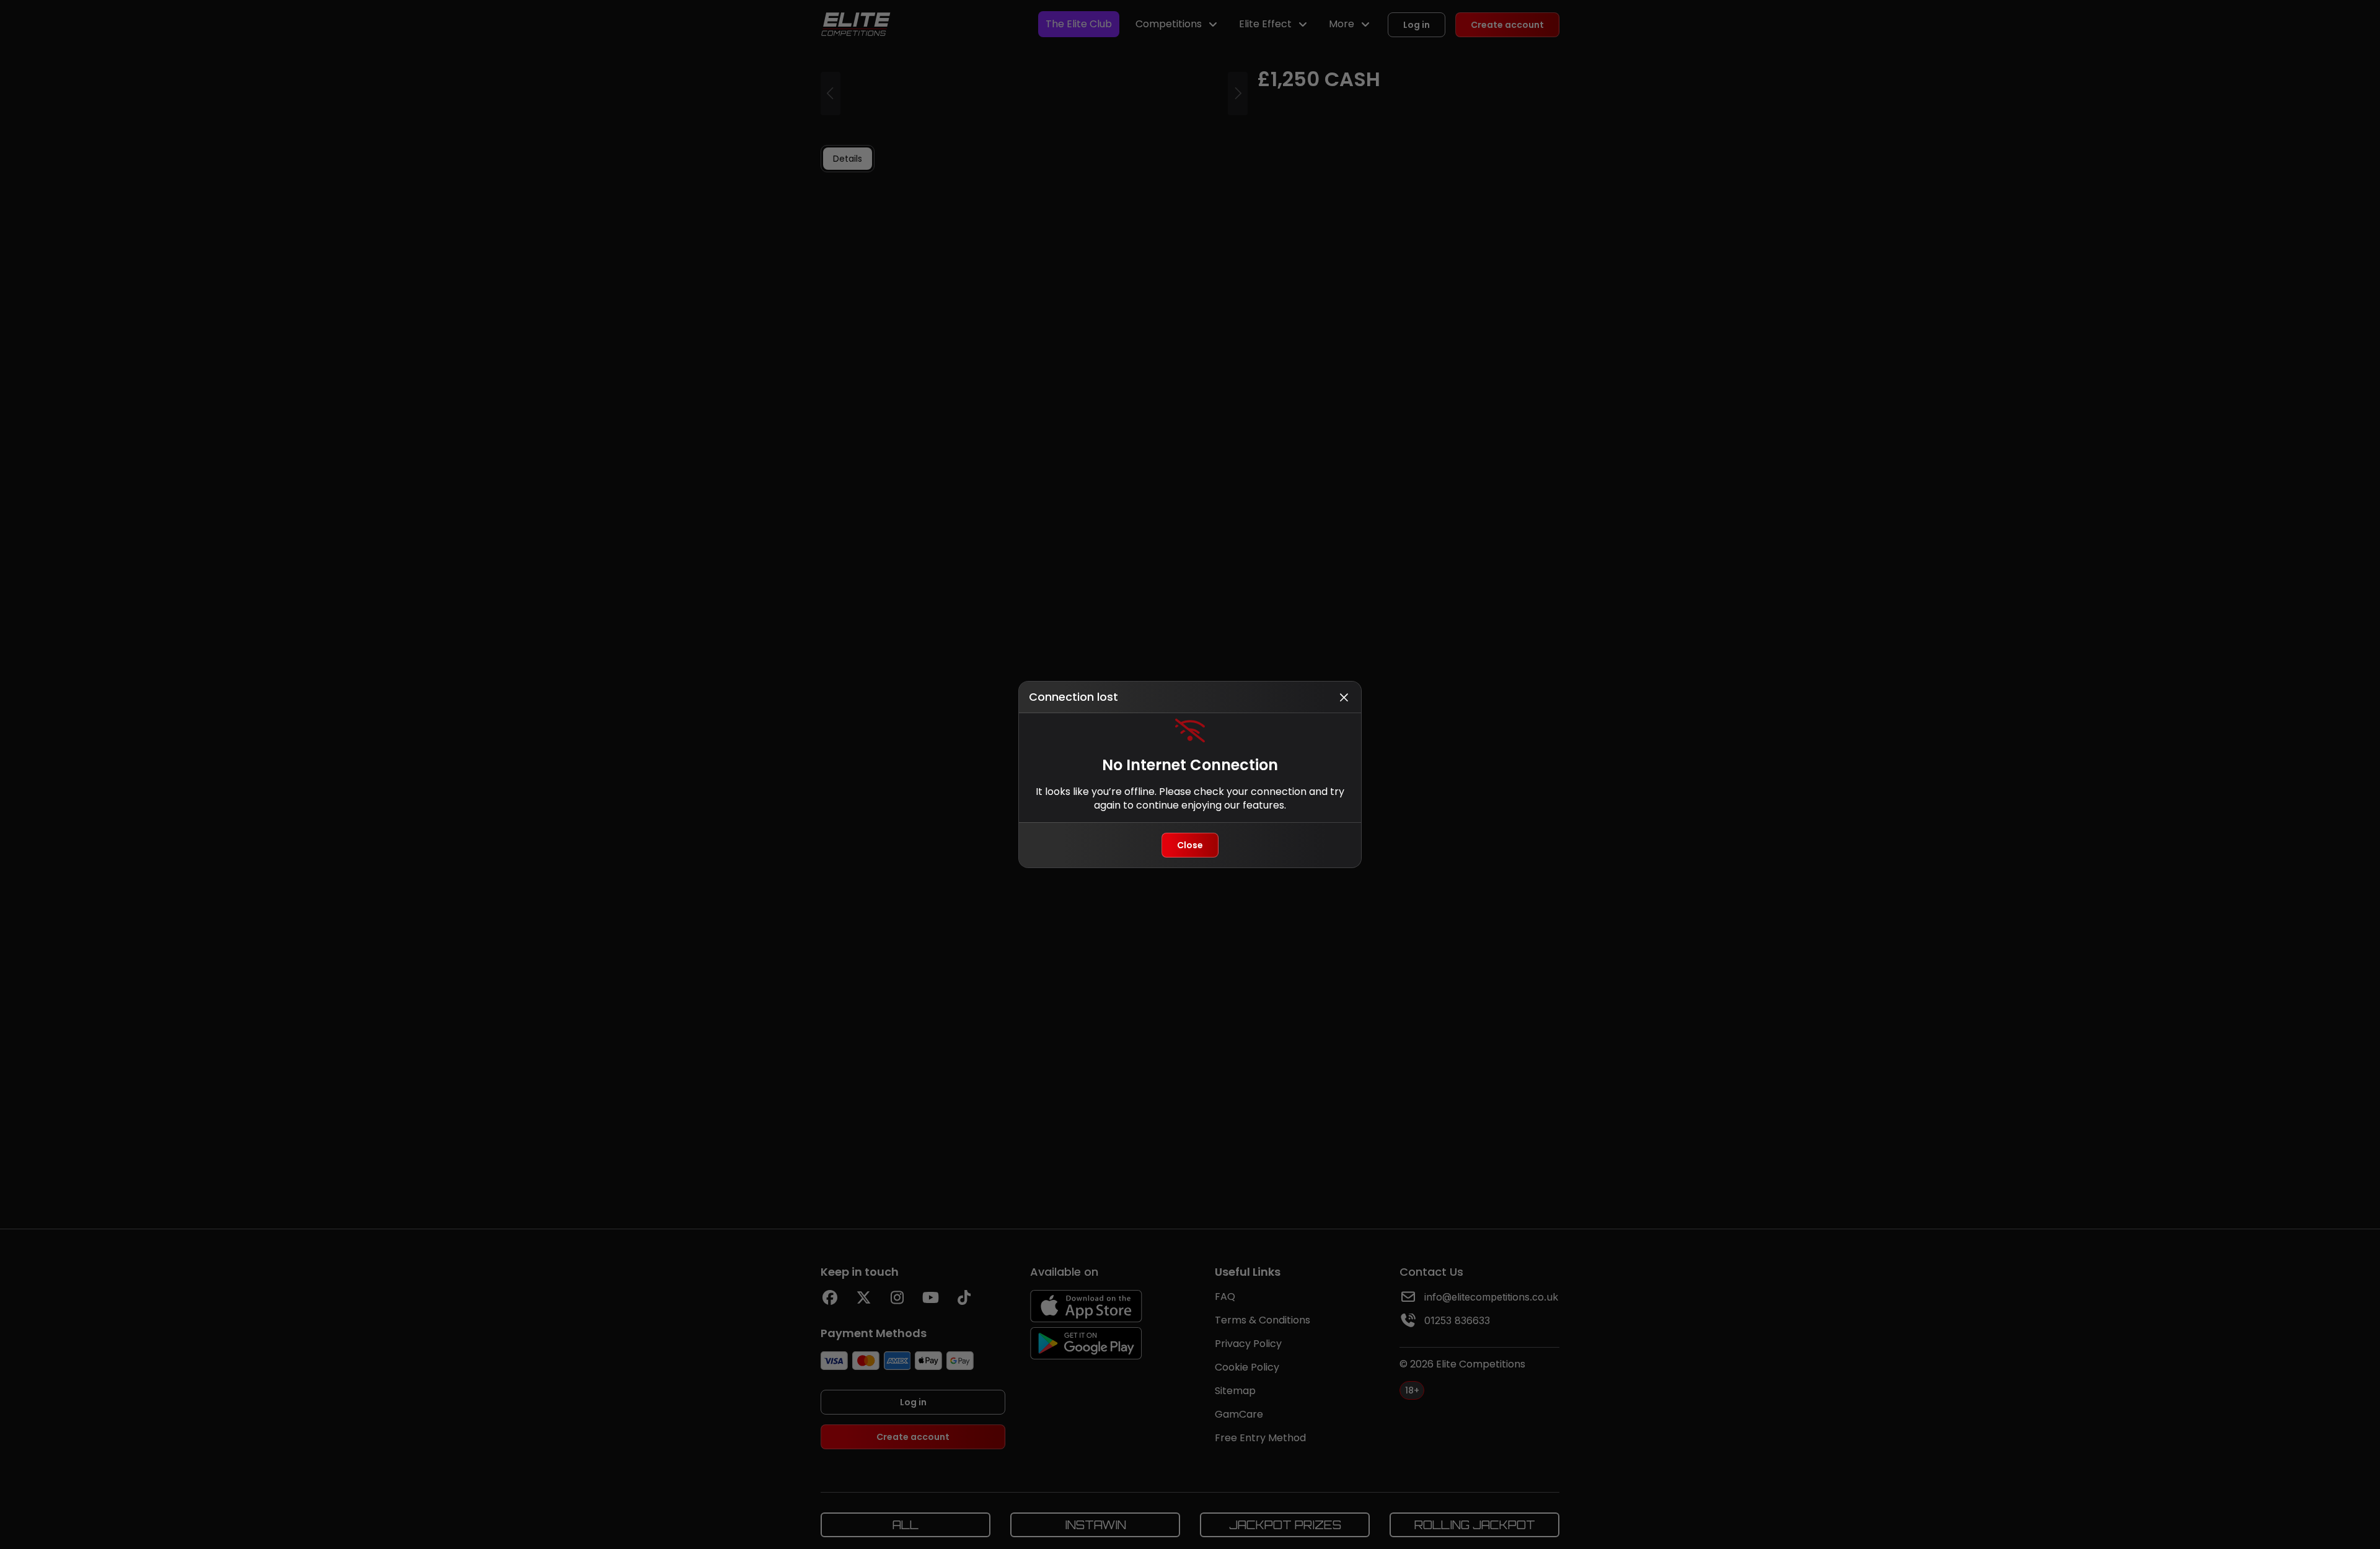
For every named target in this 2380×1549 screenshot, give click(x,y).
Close (1190, 845)
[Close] (1344, 697)
